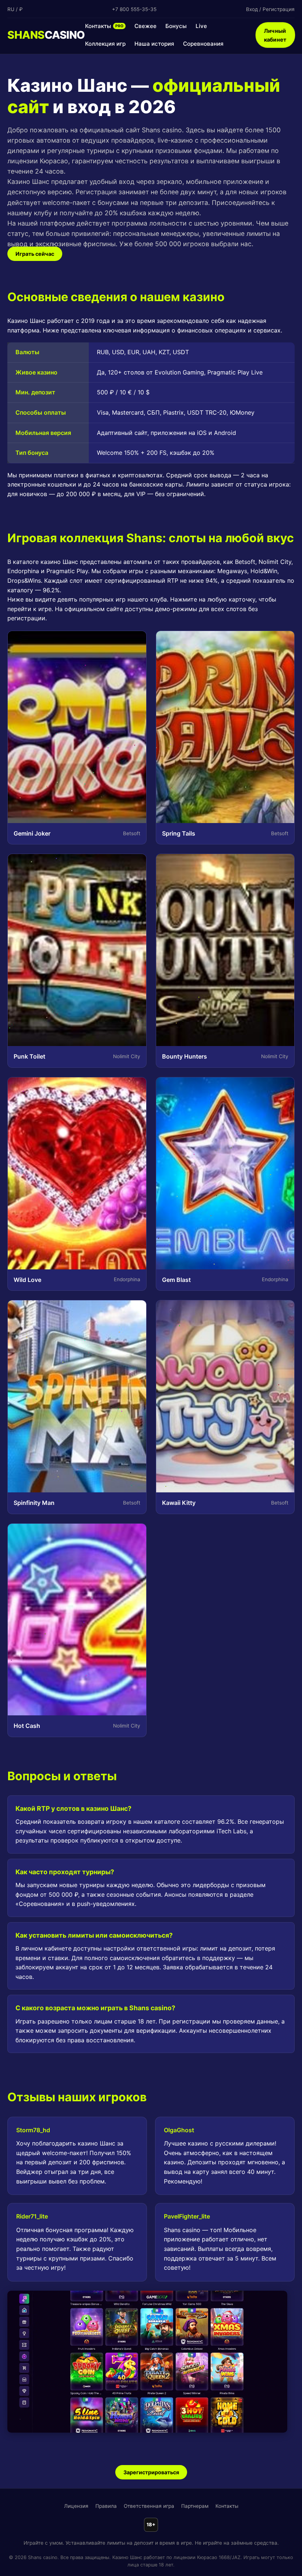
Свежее (145, 26)
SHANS (46, 35)
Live (201, 26)
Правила (106, 2506)
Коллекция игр (105, 44)
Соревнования (203, 44)
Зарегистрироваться (151, 2472)
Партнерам (195, 2506)
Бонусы (176, 26)
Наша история (154, 44)
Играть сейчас (35, 254)
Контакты (104, 26)
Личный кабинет (275, 35)
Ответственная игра (149, 2506)
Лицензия (76, 2506)
